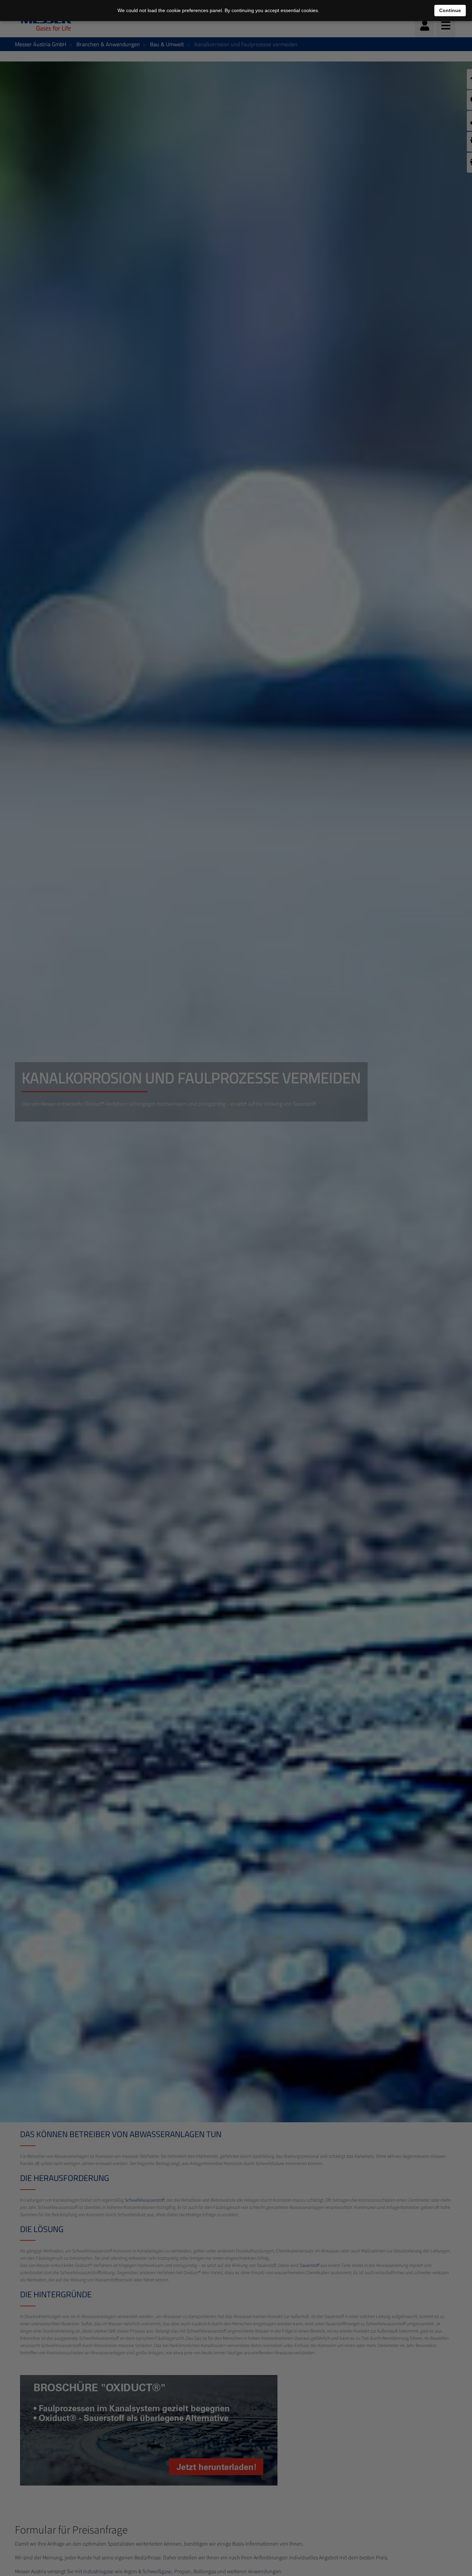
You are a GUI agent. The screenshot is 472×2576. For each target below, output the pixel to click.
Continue (450, 10)
